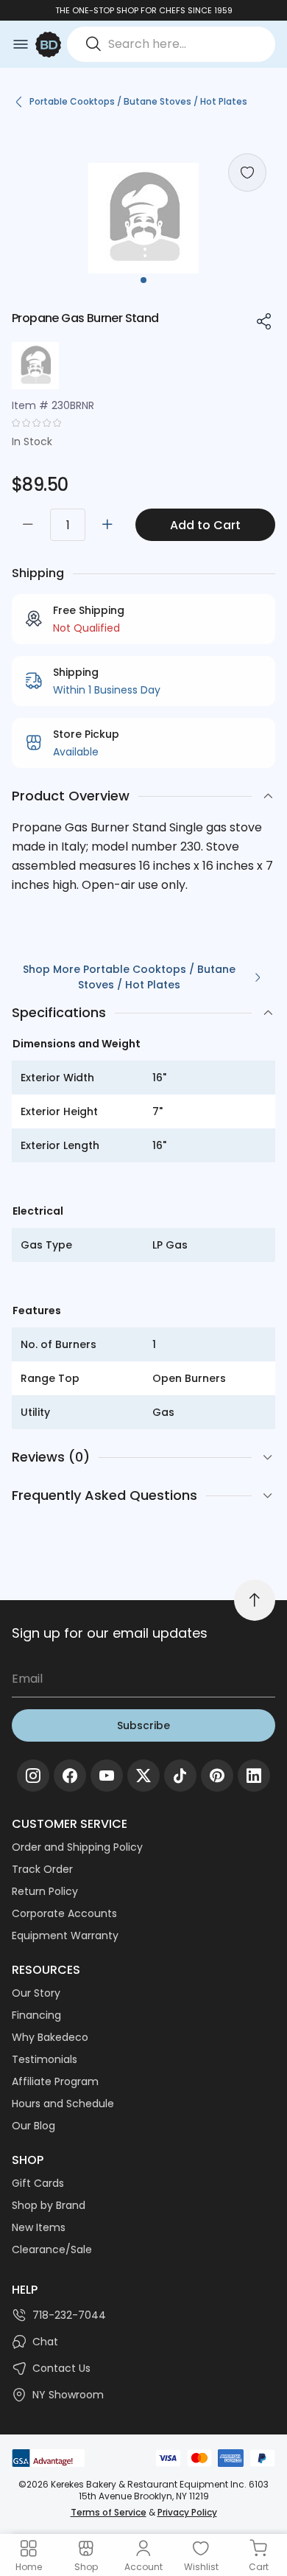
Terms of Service (109, 2512)
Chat (45, 2342)
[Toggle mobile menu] (21, 44)
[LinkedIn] (254, 1776)
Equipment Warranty (65, 1936)
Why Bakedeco (50, 2037)
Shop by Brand (49, 2205)
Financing (36, 2015)
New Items (39, 2227)
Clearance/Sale (52, 2249)
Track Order (42, 1869)
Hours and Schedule (63, 2104)
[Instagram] (33, 1776)
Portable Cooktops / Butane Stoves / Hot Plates (138, 101)
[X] (143, 1776)
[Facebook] (70, 1776)
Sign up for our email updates (110, 1633)
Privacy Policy (187, 2512)
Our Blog (33, 2126)
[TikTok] (180, 1776)
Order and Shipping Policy (77, 1847)
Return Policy (45, 1891)
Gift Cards (38, 2183)
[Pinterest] (217, 1776)
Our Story (36, 1993)
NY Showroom (68, 2395)
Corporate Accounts (64, 1913)
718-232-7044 (69, 2315)
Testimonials (45, 2059)
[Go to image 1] (143, 280)
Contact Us (61, 2368)
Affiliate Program (55, 2081)
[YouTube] (107, 1776)
